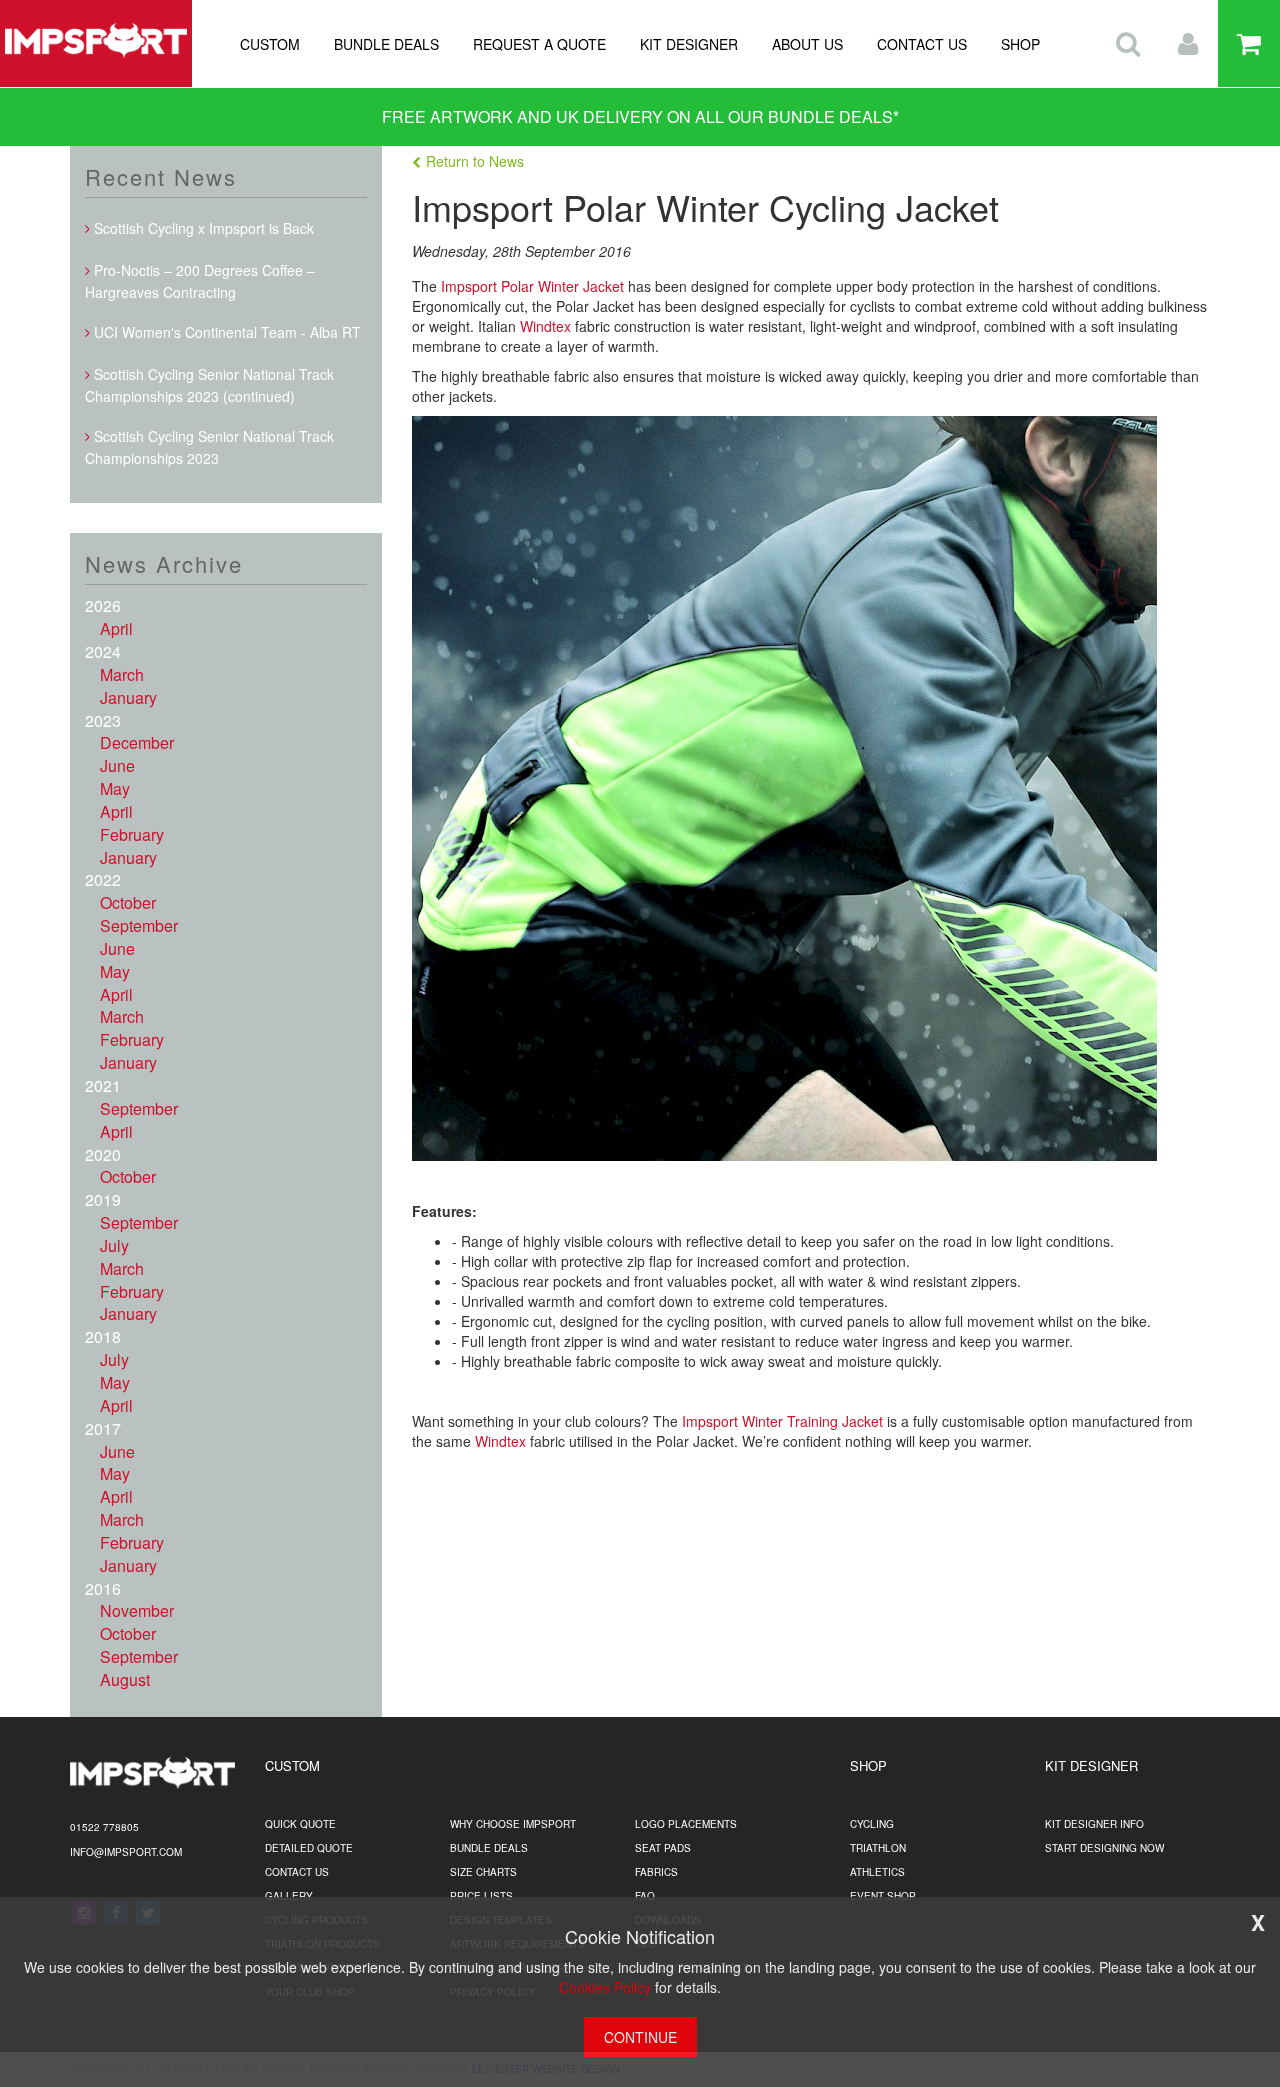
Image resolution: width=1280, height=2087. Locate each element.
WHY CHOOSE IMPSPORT (513, 1824)
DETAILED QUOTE (309, 1848)
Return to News (475, 161)
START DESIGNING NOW (1104, 1848)
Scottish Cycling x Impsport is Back (202, 228)
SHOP (1020, 44)
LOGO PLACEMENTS (686, 1824)
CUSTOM (270, 44)
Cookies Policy (605, 1987)
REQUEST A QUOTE (539, 44)
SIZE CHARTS (483, 1872)
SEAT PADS (663, 1848)
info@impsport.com (126, 1852)
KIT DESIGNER (689, 44)
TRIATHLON (878, 1848)
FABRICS (656, 1872)
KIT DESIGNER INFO (1094, 1824)
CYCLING (872, 1824)
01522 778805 (104, 1827)
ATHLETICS (877, 1872)
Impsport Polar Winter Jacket (532, 286)
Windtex (547, 326)
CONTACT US (922, 44)
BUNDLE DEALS (386, 44)
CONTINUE (640, 2037)
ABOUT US (807, 44)
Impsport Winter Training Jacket (782, 1421)
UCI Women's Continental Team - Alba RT (225, 332)
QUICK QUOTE (300, 1824)
